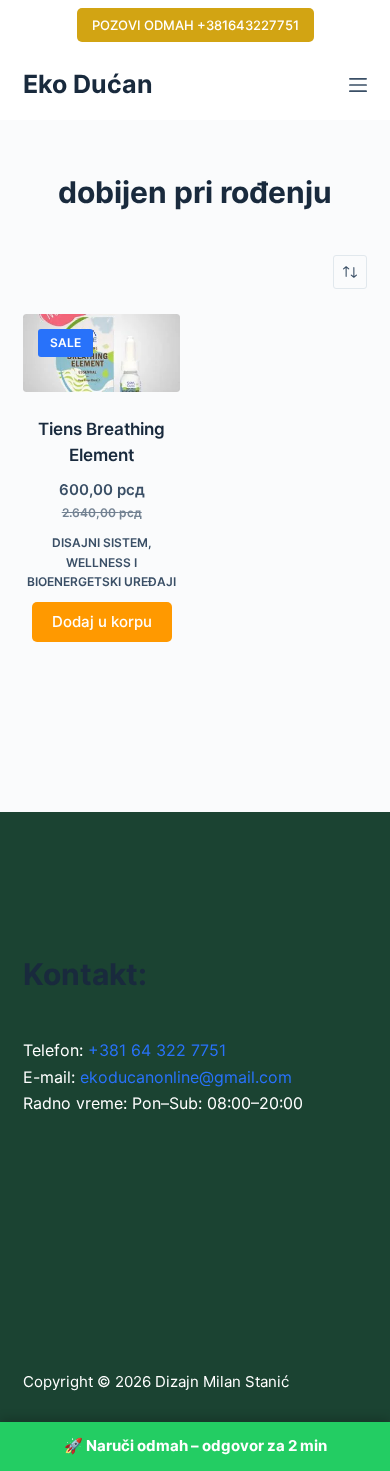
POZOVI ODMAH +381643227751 (195, 25)
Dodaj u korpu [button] (102, 621)
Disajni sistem (100, 542)
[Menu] (358, 85)
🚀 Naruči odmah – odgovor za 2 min (195, 1445)
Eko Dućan (88, 84)
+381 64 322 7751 (157, 1050)
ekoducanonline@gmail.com (186, 1077)
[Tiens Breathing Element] (101, 353)
